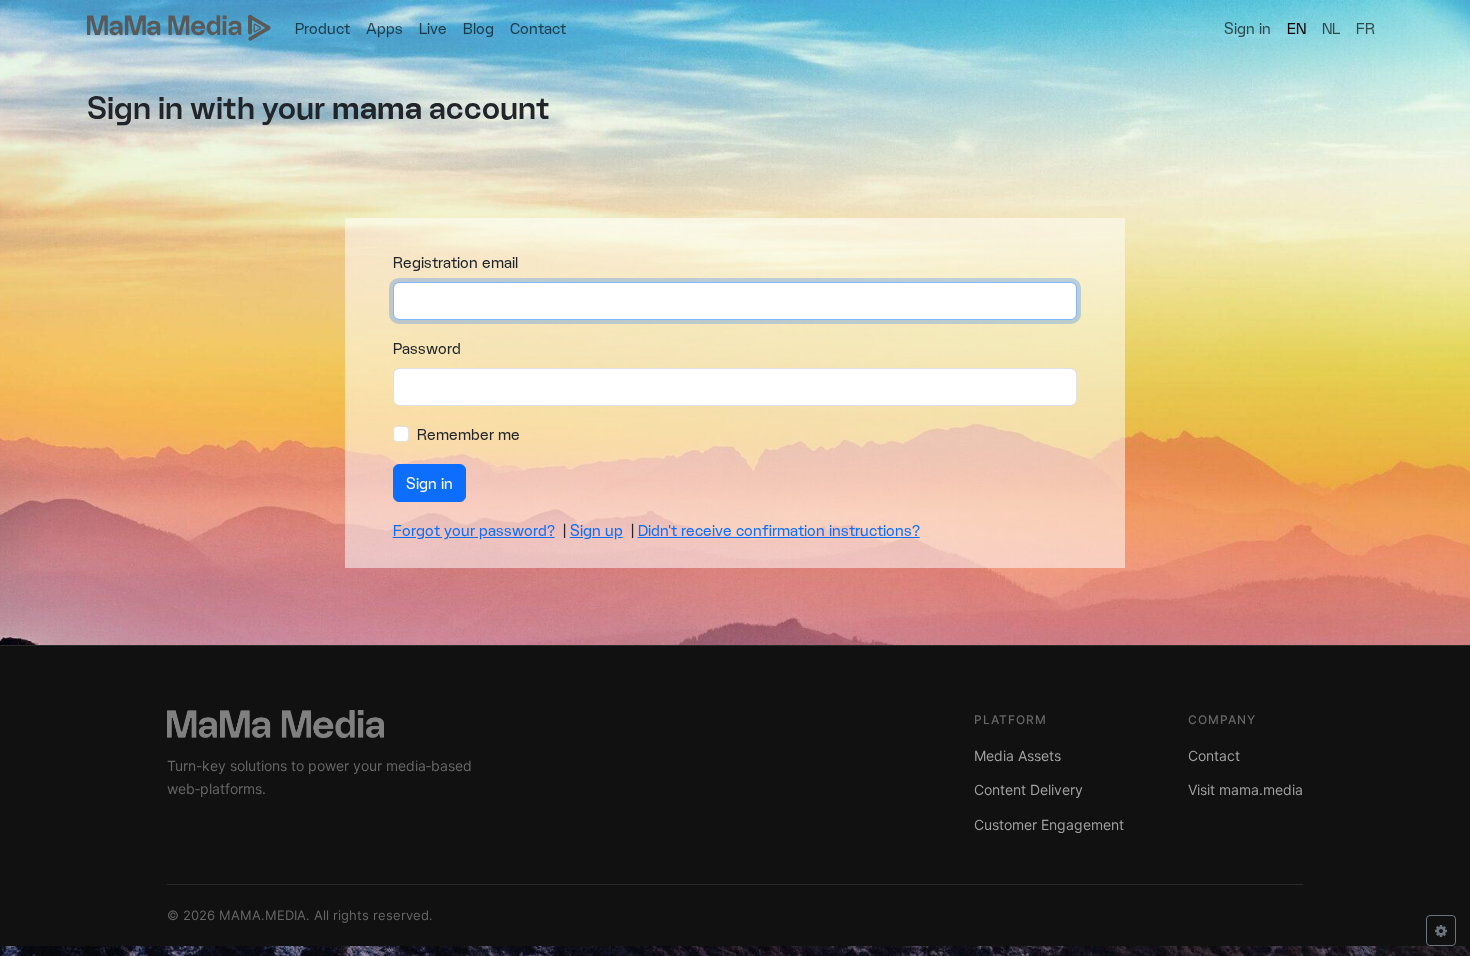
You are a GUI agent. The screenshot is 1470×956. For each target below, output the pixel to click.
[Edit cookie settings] (1441, 930)
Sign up (596, 529)
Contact (538, 27)
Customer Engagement (1049, 824)
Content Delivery (1028, 789)
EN (1296, 27)
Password (427, 347)
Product (322, 27)
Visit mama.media (1245, 789)
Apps (384, 27)
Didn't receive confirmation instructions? (779, 529)
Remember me (468, 433)
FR (1365, 27)
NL (1331, 27)
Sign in (1247, 27)
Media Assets (1017, 755)
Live (433, 27)
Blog (478, 27)
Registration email (455, 261)
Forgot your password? (474, 529)
